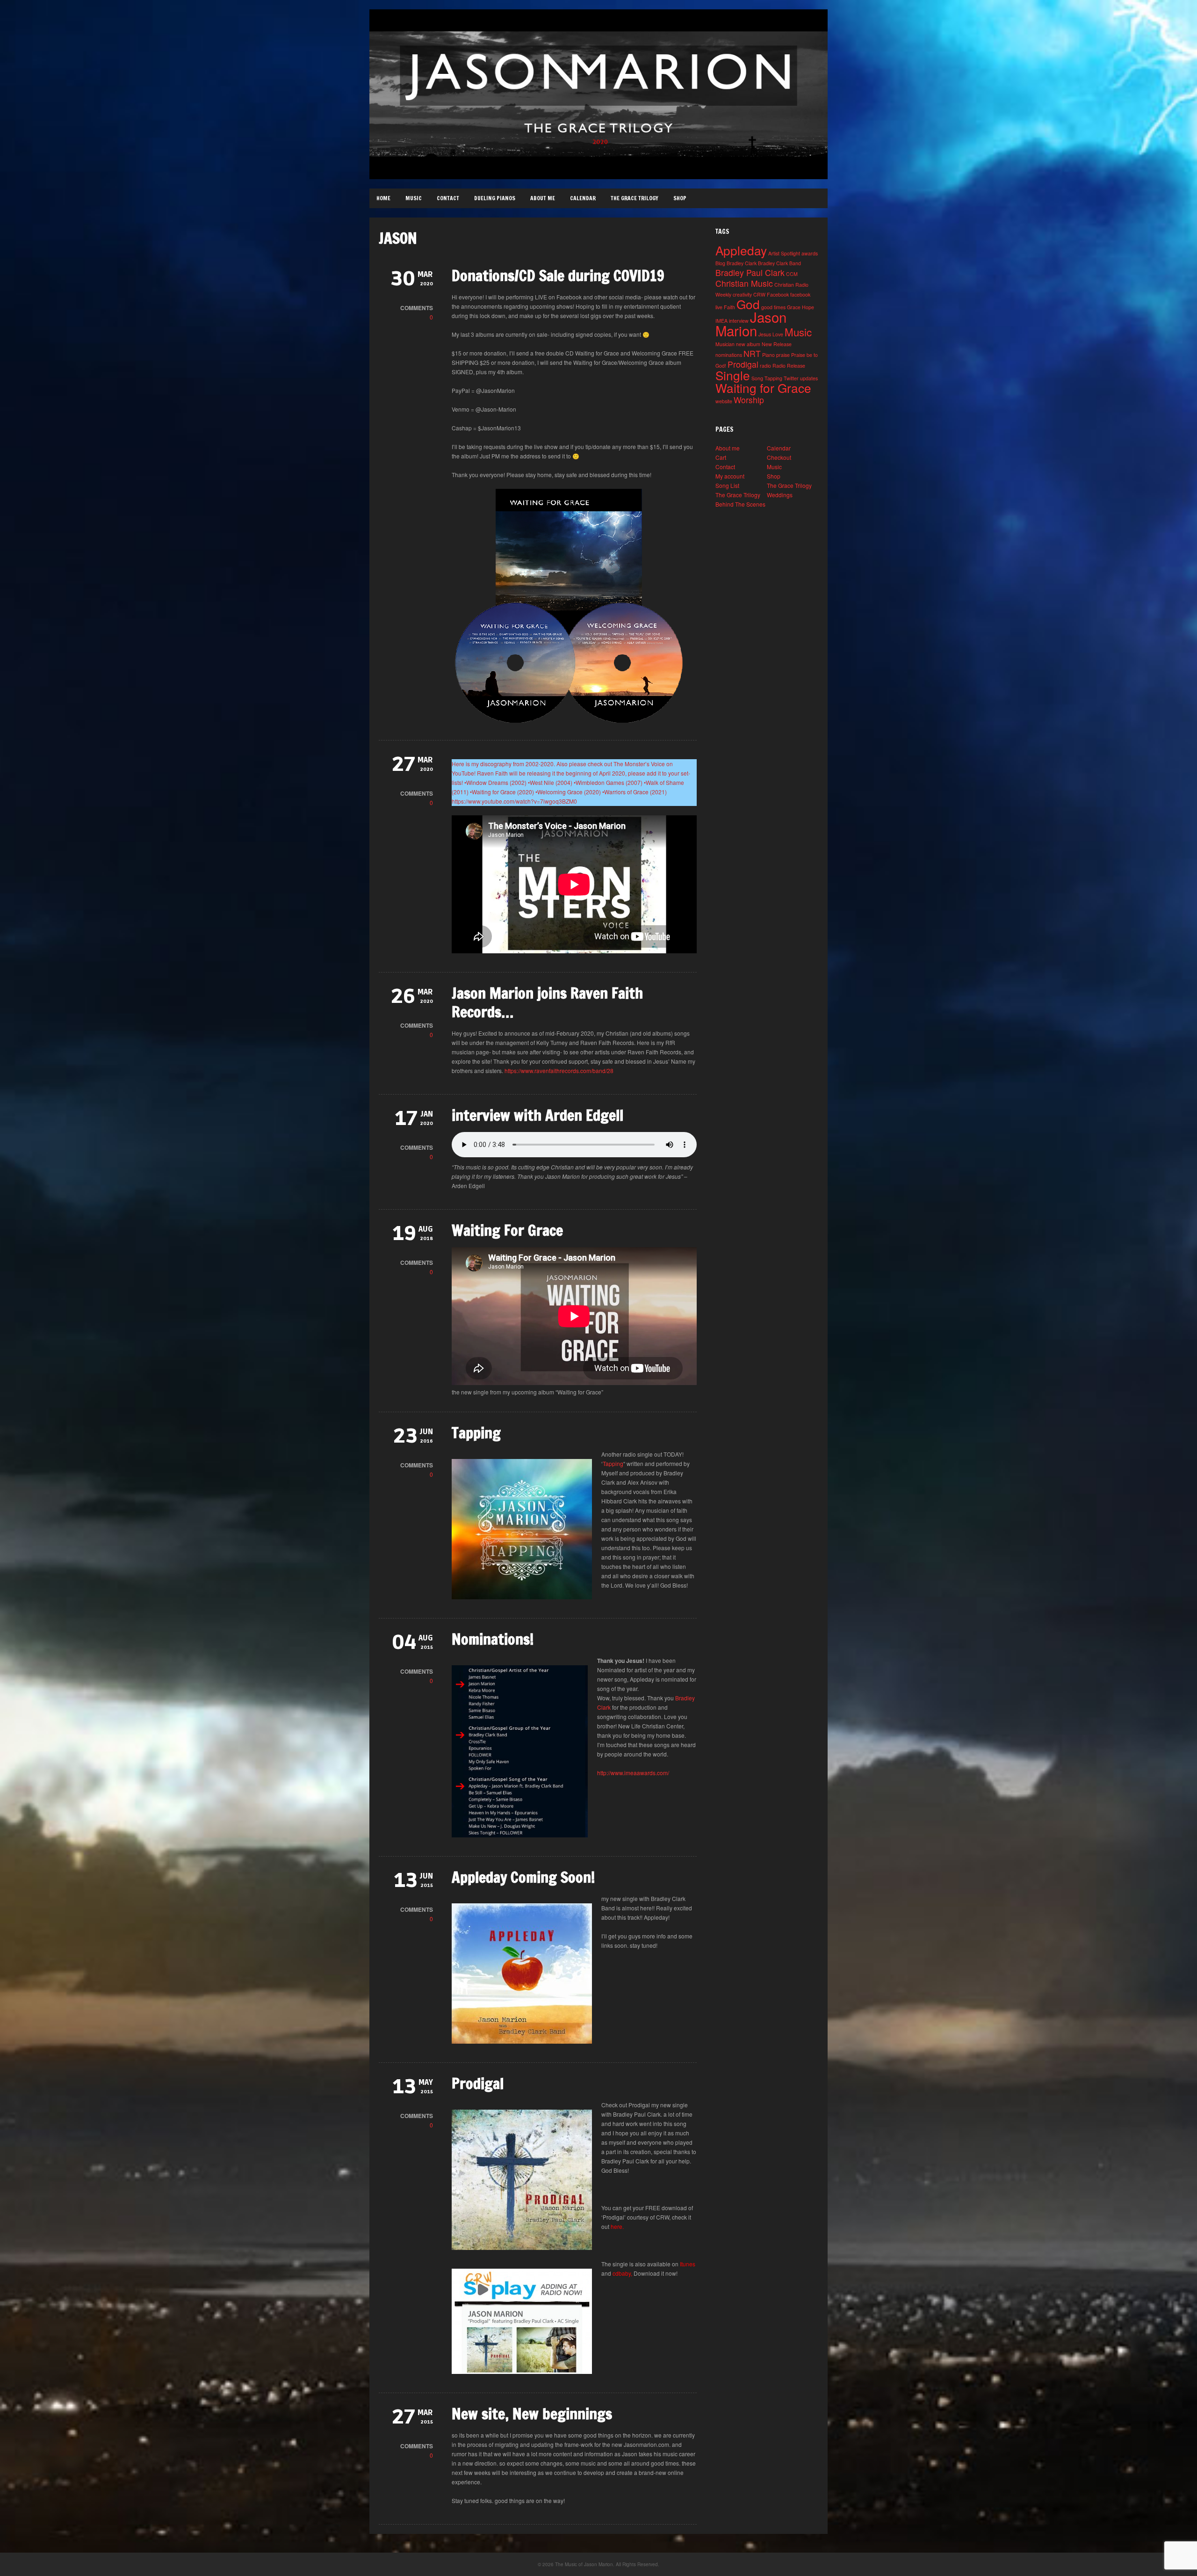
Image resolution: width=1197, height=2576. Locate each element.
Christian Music (744, 283)
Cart (721, 457)
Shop (680, 198)
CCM (792, 274)
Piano (768, 355)
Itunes (688, 2264)
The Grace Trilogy (635, 198)
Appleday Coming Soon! (523, 1877)
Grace (794, 307)
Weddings (780, 495)
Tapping (476, 1433)
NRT (752, 353)
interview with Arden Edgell (537, 1115)
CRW (759, 294)
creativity (742, 294)
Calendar (583, 198)
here (617, 2226)
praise (783, 355)
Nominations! (493, 1639)
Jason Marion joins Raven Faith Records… (547, 1002)
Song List (727, 485)
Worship (749, 400)
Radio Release (789, 366)
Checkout (779, 457)
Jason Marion (751, 323)
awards (810, 253)
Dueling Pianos (495, 198)
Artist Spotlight (784, 253)
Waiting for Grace (763, 388)
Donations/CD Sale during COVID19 (558, 276)
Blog (720, 263)
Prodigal (478, 2083)
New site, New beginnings (532, 2414)
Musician (725, 344)
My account (730, 476)
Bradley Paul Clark (750, 272)
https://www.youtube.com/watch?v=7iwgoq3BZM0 (514, 801)
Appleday (741, 250)
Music (414, 198)
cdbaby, (622, 2273)
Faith (729, 307)
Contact (448, 198)
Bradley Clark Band (779, 263)
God (748, 304)
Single (733, 375)
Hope (808, 307)
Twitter (791, 378)
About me (543, 198)
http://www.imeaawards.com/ (633, 1773)
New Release (777, 344)
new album (748, 344)
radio (765, 366)
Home (383, 198)
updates (809, 378)
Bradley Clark (742, 263)
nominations (729, 355)
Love (778, 334)
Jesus (765, 334)
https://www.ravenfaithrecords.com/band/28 (559, 1070)
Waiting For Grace (507, 1230)
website (724, 401)
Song (757, 378)
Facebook (778, 294)
